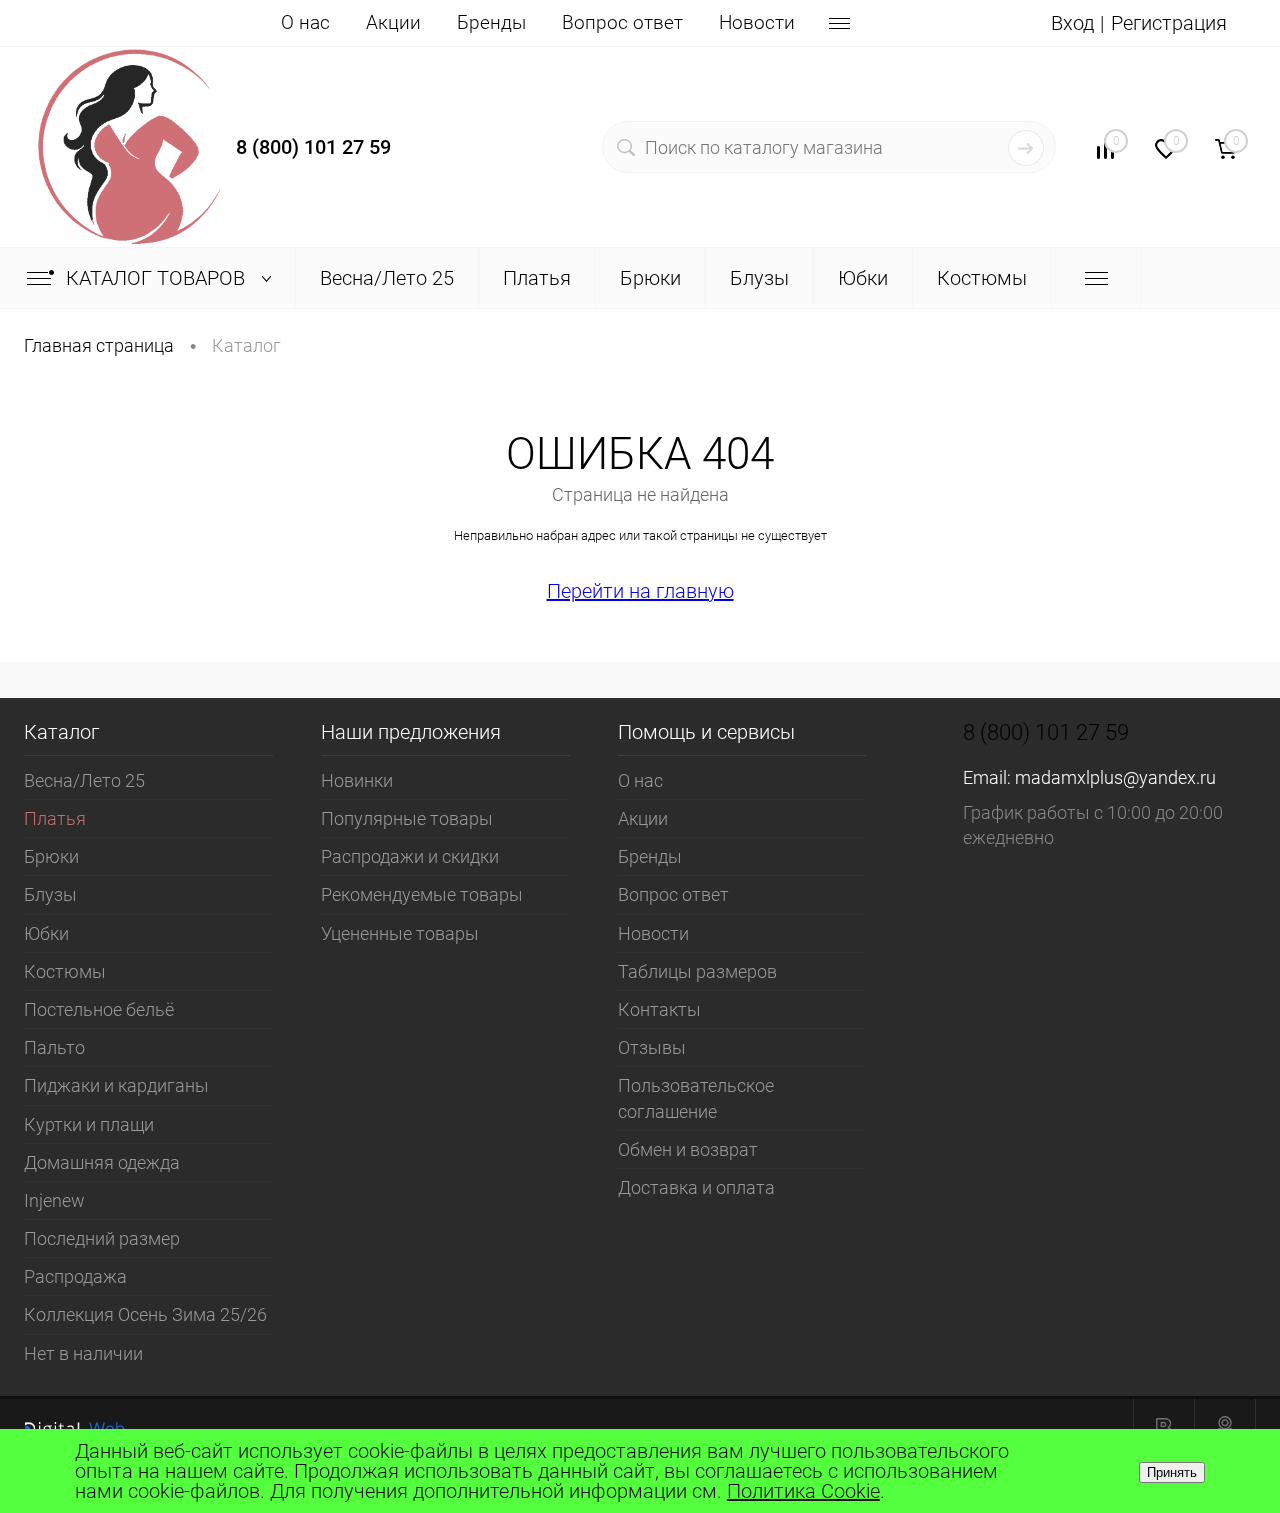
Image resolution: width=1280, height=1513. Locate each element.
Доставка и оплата (696, 1187)
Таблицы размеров (697, 971)
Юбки (46, 933)
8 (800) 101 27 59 (313, 147)
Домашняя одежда (102, 1162)
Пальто (54, 1047)
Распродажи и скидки (410, 856)
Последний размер (102, 1238)
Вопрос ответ (622, 22)
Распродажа (75, 1276)
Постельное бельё (99, 1009)
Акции (393, 22)
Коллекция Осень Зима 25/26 (145, 1314)
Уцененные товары (400, 933)
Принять (1172, 1472)
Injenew (54, 1200)
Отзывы (652, 1047)
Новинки (357, 780)
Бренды (491, 22)
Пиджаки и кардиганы (116, 1085)
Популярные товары (407, 818)
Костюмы (65, 971)
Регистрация (1169, 23)
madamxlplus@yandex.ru (1115, 777)
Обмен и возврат (688, 1149)
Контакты (659, 1009)
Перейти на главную (640, 591)
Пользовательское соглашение (696, 1098)
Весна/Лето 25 (84, 780)
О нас (305, 22)
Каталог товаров (158, 278)
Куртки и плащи (89, 1124)
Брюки (51, 856)
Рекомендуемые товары (422, 894)
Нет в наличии (83, 1353)
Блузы (50, 894)
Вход (1072, 23)
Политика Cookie (803, 1491)
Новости (757, 22)
